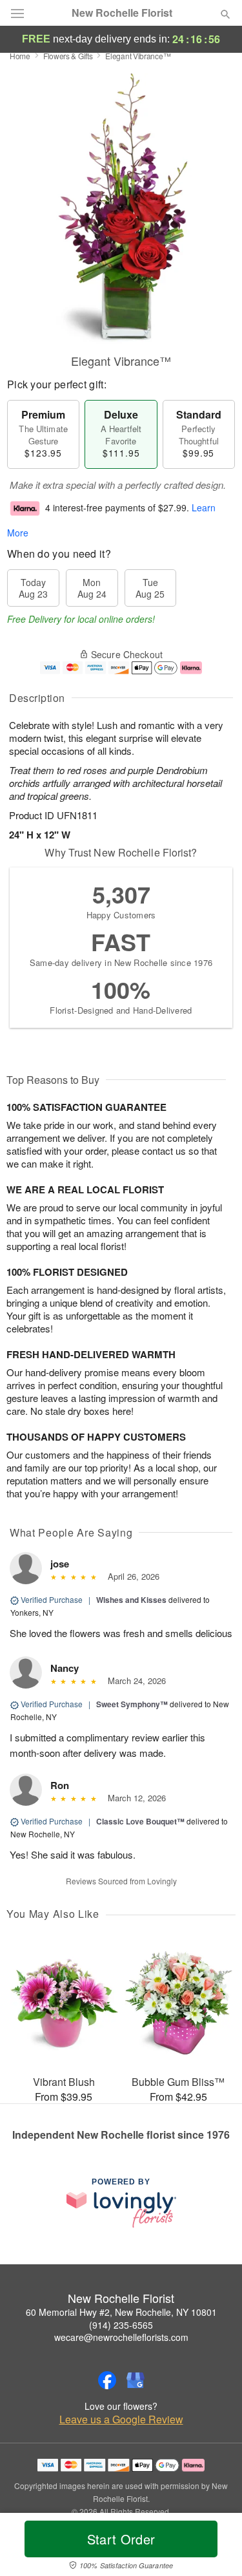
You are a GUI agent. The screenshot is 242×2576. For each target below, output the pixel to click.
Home (20, 56)
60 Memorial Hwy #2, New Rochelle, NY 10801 (121, 2312)
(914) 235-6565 (121, 2325)
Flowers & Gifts (68, 56)
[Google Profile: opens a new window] (136, 2380)
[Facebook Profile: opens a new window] (107, 2380)
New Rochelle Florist (122, 13)
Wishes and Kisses (131, 1600)
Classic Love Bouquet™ (140, 1821)
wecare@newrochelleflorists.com (121, 2337)
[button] (215, 2547)
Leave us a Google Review (121, 2420)
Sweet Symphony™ (132, 1704)
